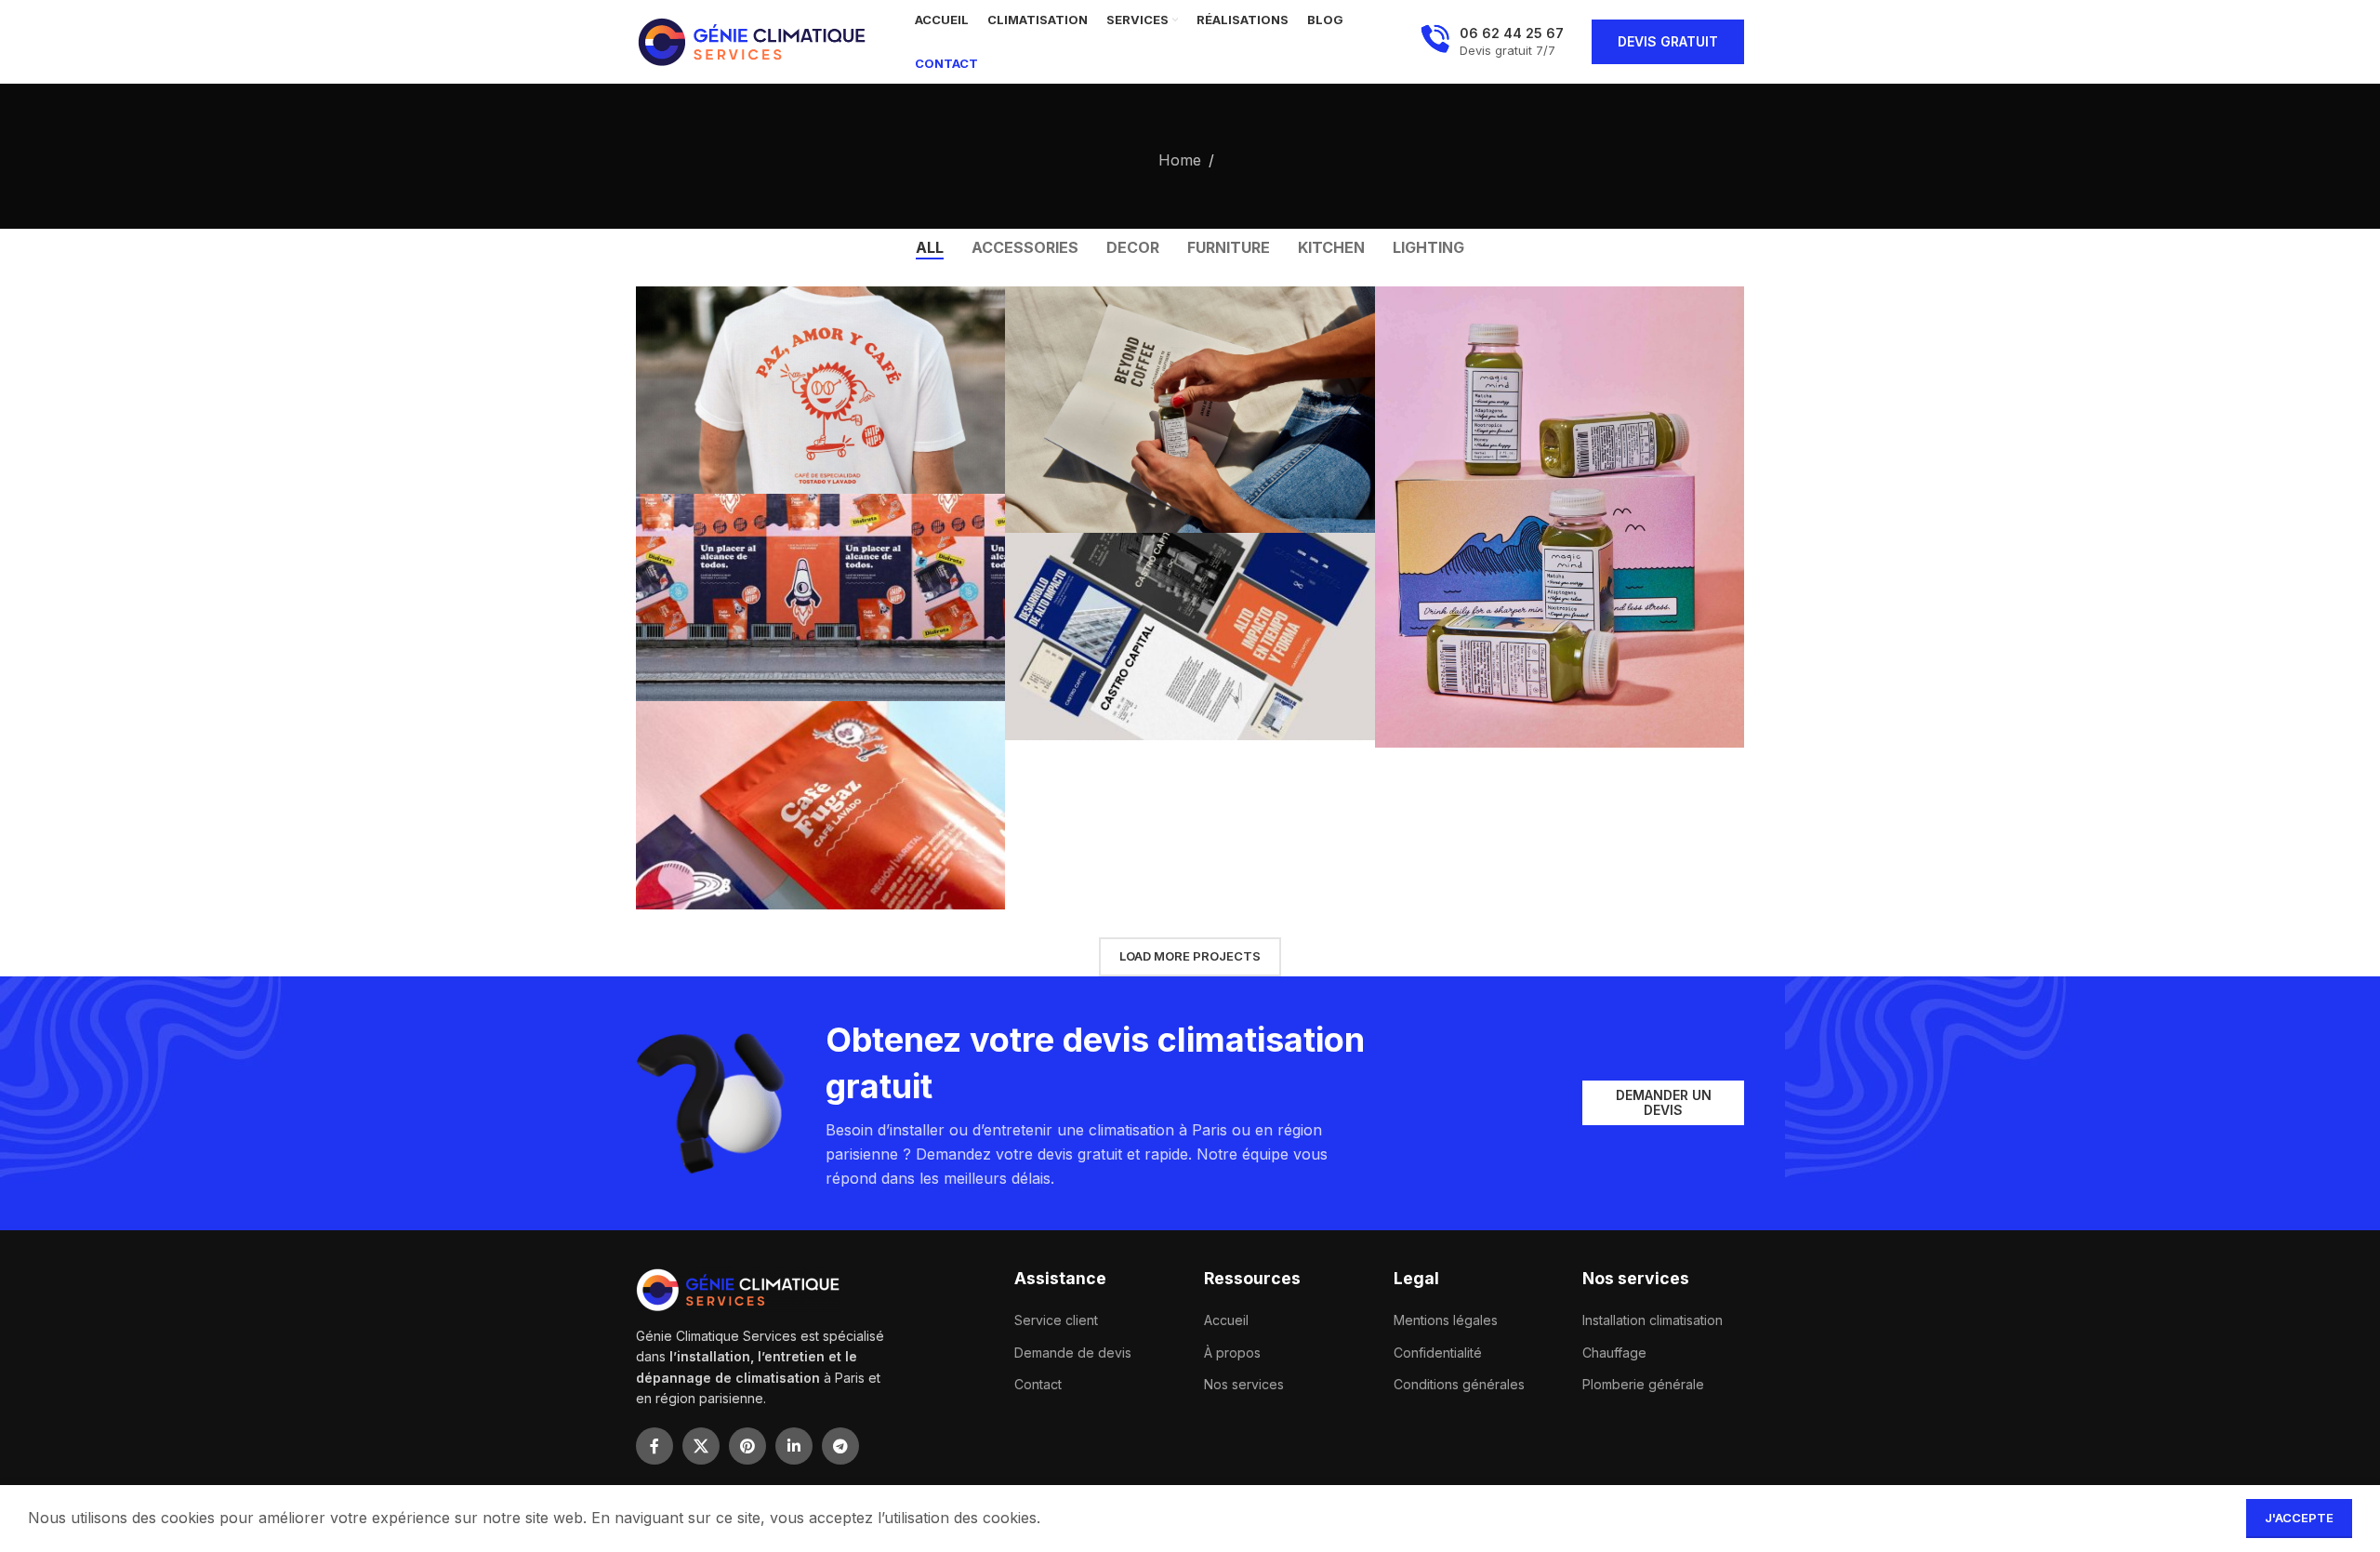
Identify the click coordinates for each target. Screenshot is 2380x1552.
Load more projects (1190, 956)
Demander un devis (1664, 1103)
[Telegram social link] (840, 1446)
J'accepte (2299, 1518)
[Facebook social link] (654, 1446)
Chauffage (1614, 1353)
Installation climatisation (1653, 1320)
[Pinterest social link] (747, 1446)
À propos (1232, 1353)
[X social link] (701, 1446)
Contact (1038, 1384)
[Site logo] (752, 40)
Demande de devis (1073, 1353)
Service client (1056, 1320)
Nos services (1244, 1384)
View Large (982, 307)
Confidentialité (1438, 1353)
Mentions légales (1446, 1320)
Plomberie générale (1643, 1384)
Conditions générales (1459, 1384)
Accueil (1226, 1320)
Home (1180, 160)
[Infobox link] (1492, 42)
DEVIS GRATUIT (1668, 41)
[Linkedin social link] (794, 1446)
